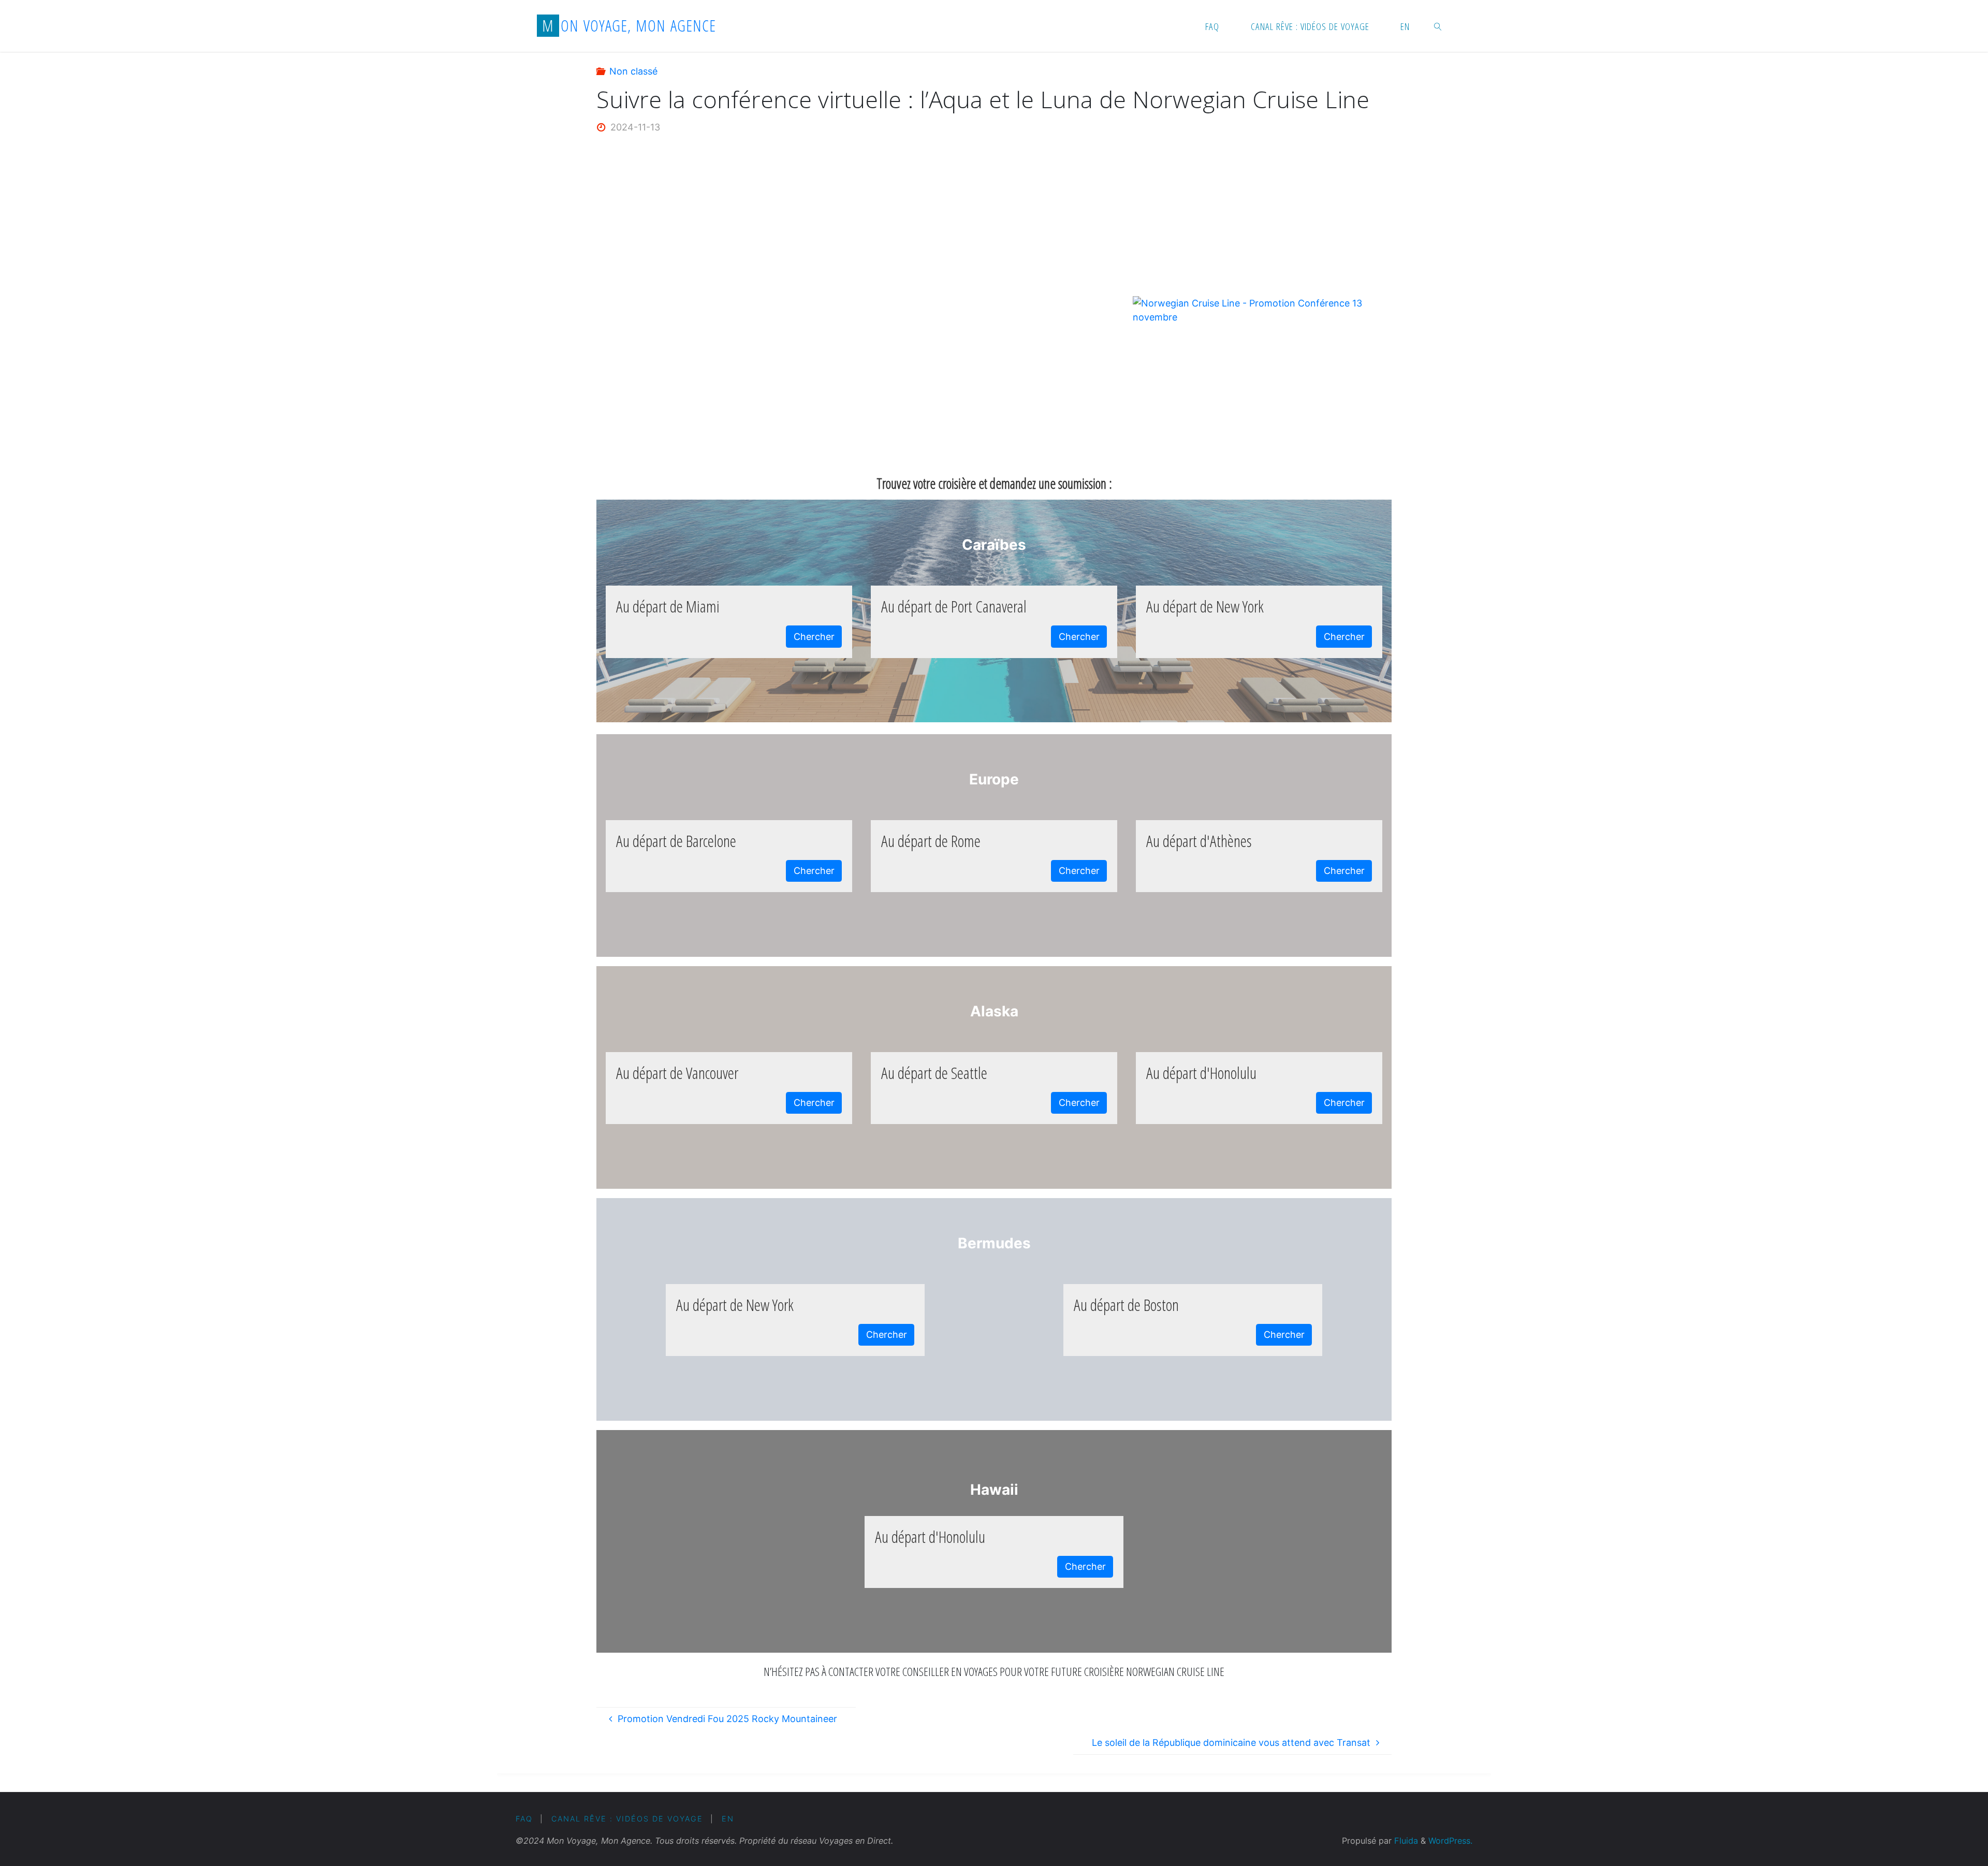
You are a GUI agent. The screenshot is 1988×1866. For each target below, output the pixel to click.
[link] (1438, 26)
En (728, 1819)
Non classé (633, 71)
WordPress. (1450, 1841)
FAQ (524, 1819)
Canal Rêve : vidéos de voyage (627, 1819)
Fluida (1405, 1841)
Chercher (814, 637)
